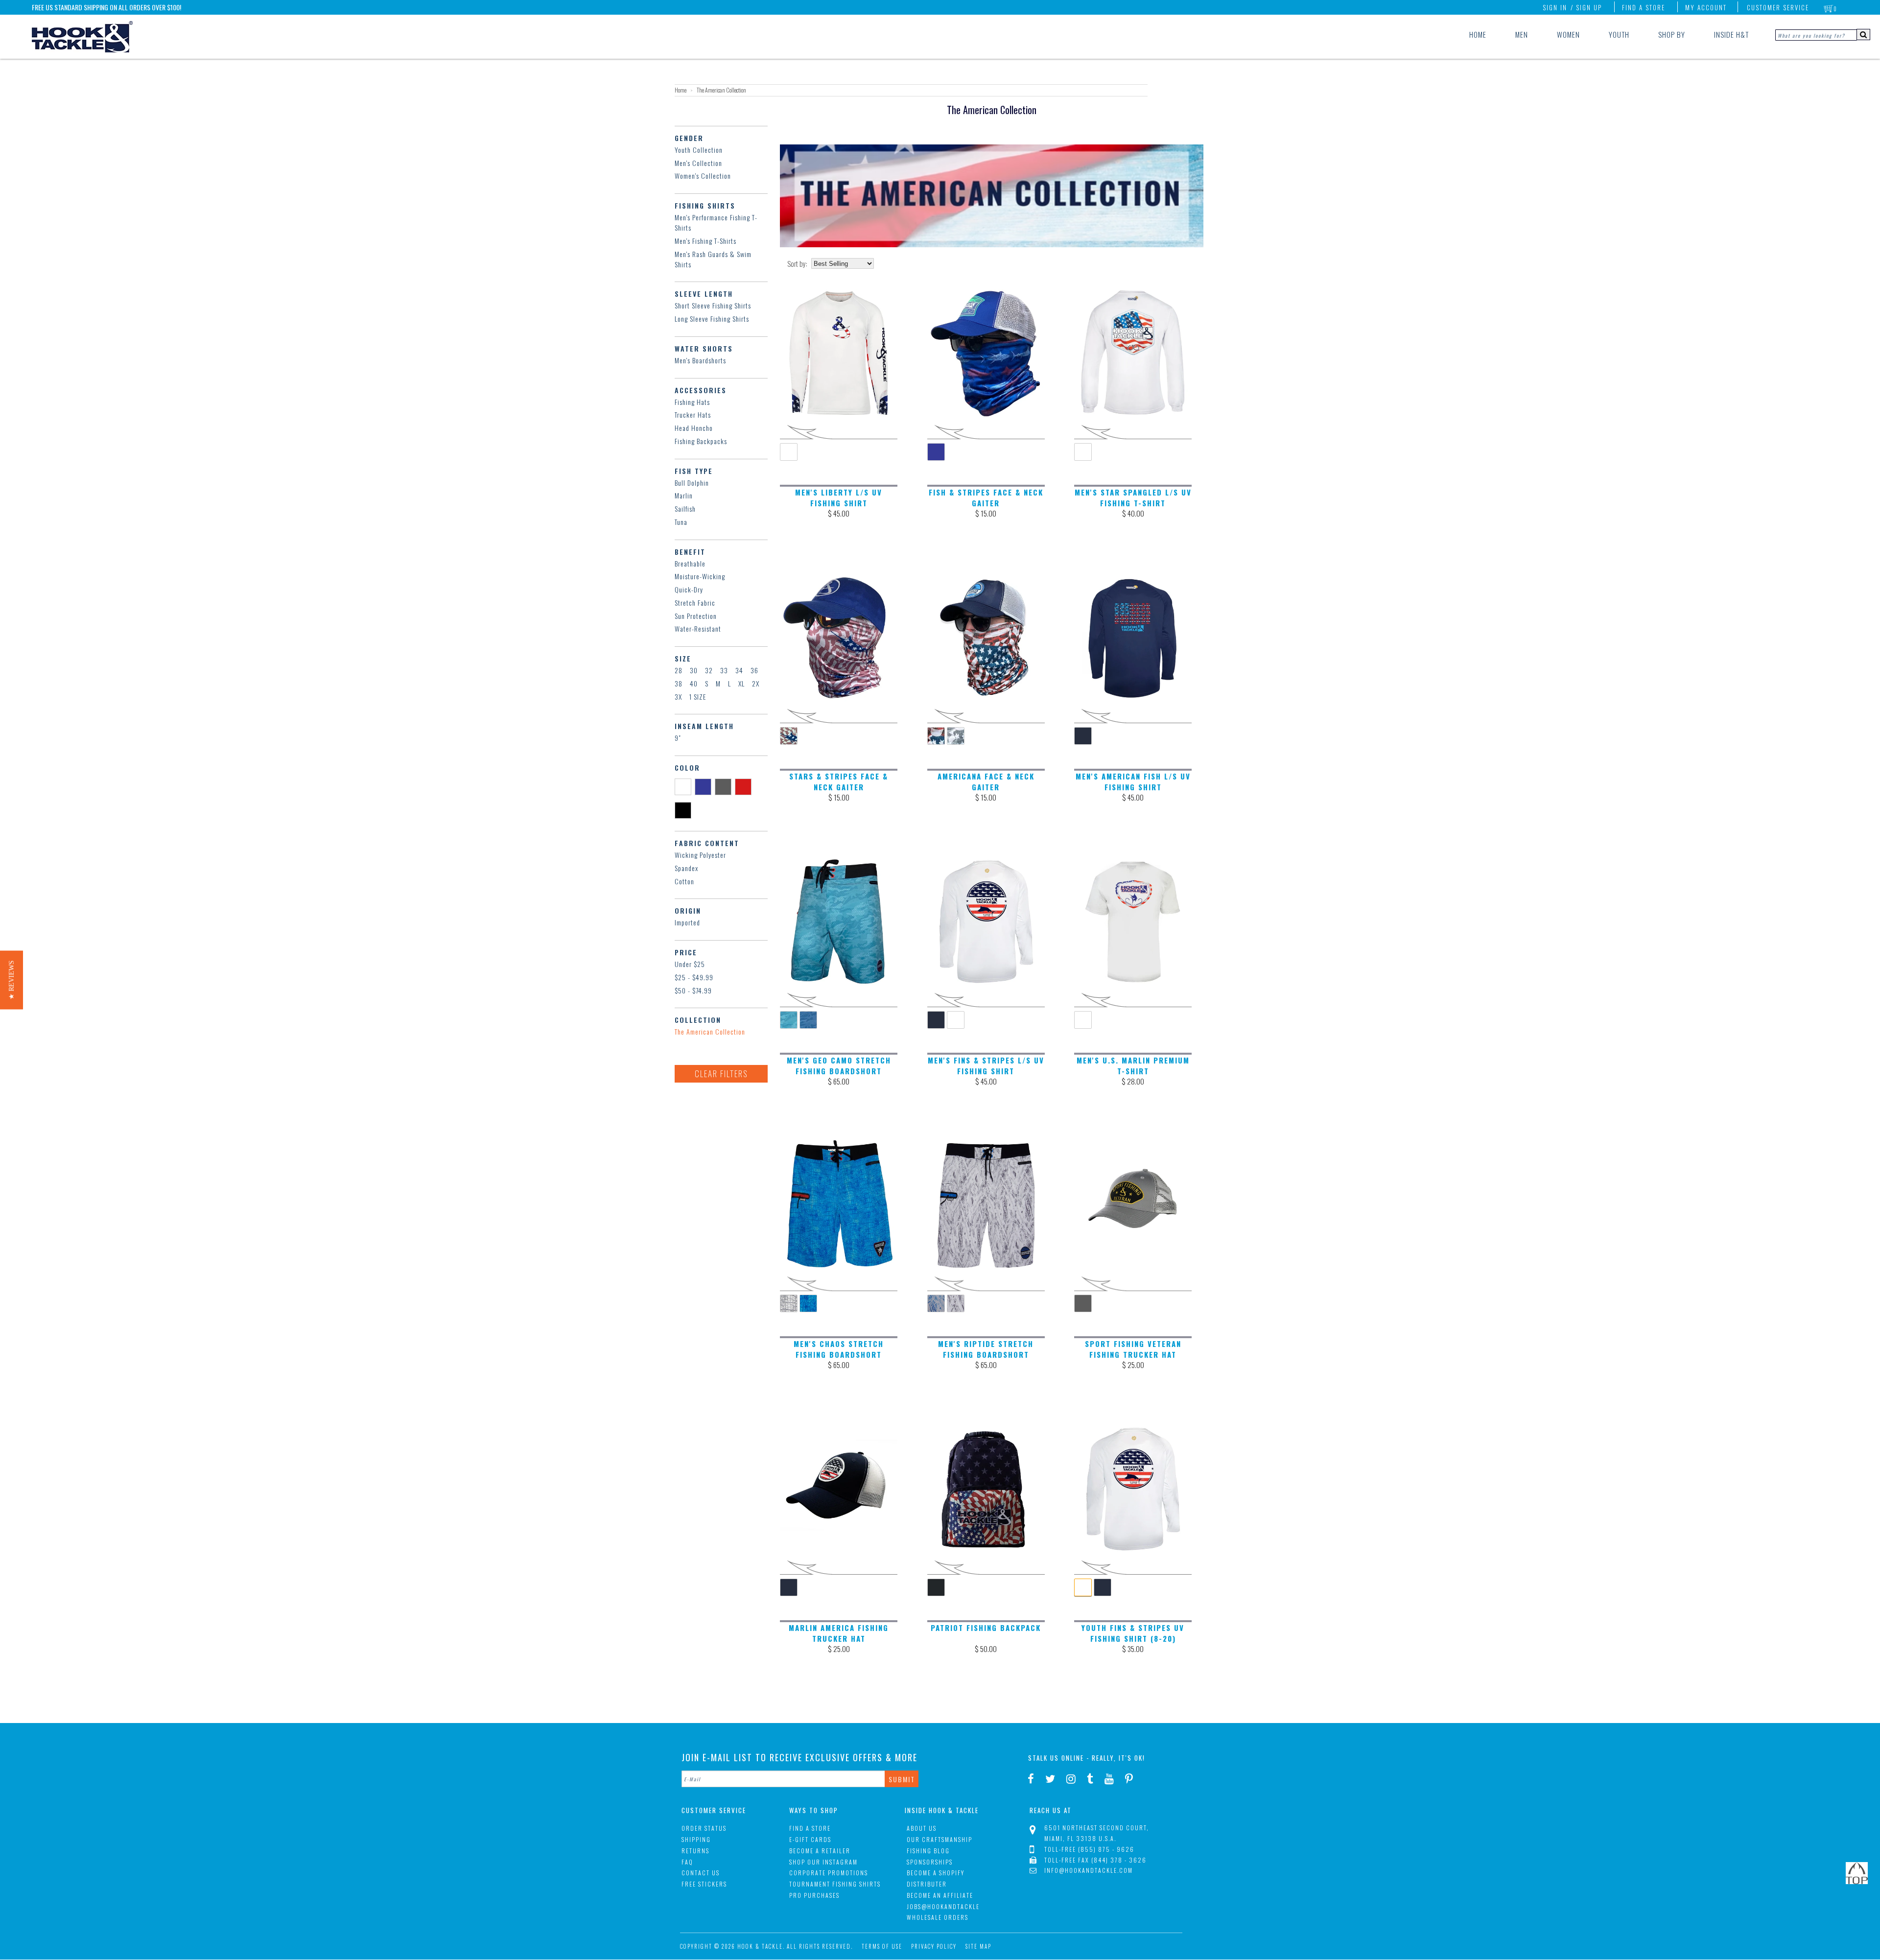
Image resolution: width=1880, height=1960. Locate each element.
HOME (1478, 34)
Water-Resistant (698, 628)
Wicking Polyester (700, 855)
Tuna (681, 522)
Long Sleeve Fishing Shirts (712, 319)
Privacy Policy (934, 1946)
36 (754, 670)
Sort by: (797, 264)
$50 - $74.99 (693, 990)
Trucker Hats (693, 414)
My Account (1706, 7)
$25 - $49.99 (694, 977)
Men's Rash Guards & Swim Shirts (713, 259)
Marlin (684, 495)
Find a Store (1644, 7)
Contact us (701, 1873)
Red (745, 786)
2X (756, 683)
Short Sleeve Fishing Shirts (713, 305)
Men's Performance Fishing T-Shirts (716, 222)
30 (694, 670)
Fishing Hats (692, 402)
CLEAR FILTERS (721, 1074)
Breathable (690, 563)
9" (678, 738)
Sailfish (685, 508)
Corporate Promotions (829, 1873)
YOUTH (1619, 34)
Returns (695, 1851)
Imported (687, 922)
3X (678, 697)
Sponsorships (930, 1862)
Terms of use (882, 1946)
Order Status (704, 1828)
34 (739, 670)
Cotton (684, 881)
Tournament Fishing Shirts (835, 1884)
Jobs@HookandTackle (943, 1906)
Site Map (978, 1946)
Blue (705, 786)
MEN (1522, 34)
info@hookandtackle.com (1089, 1870)
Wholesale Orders (938, 1917)
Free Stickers (704, 1884)
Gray (725, 786)
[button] (12, 980)
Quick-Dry (689, 589)
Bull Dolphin (692, 483)
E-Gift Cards (810, 1839)
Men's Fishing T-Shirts (705, 241)
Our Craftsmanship (940, 1839)
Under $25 (690, 964)
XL (741, 683)
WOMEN (1568, 34)
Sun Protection (696, 616)
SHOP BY (1672, 34)
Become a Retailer (820, 1851)
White (685, 786)
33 (724, 670)
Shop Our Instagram (823, 1862)
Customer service (1778, 7)
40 (694, 683)
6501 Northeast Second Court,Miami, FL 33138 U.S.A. (1097, 1833)
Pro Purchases (814, 1895)
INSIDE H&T (1731, 34)
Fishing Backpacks (701, 441)
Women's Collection (703, 176)
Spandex (686, 868)
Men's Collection (698, 163)
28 (679, 670)
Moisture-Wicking (700, 576)
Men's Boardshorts (700, 360)
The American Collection (710, 1031)
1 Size (698, 697)
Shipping (696, 1839)
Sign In (1555, 7)
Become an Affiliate (940, 1895)
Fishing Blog (928, 1851)
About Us (922, 1828)
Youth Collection (699, 150)
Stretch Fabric (695, 602)
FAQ (687, 1862)
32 (709, 670)
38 (679, 683)
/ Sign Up (1586, 7)
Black (685, 810)
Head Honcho (694, 428)
